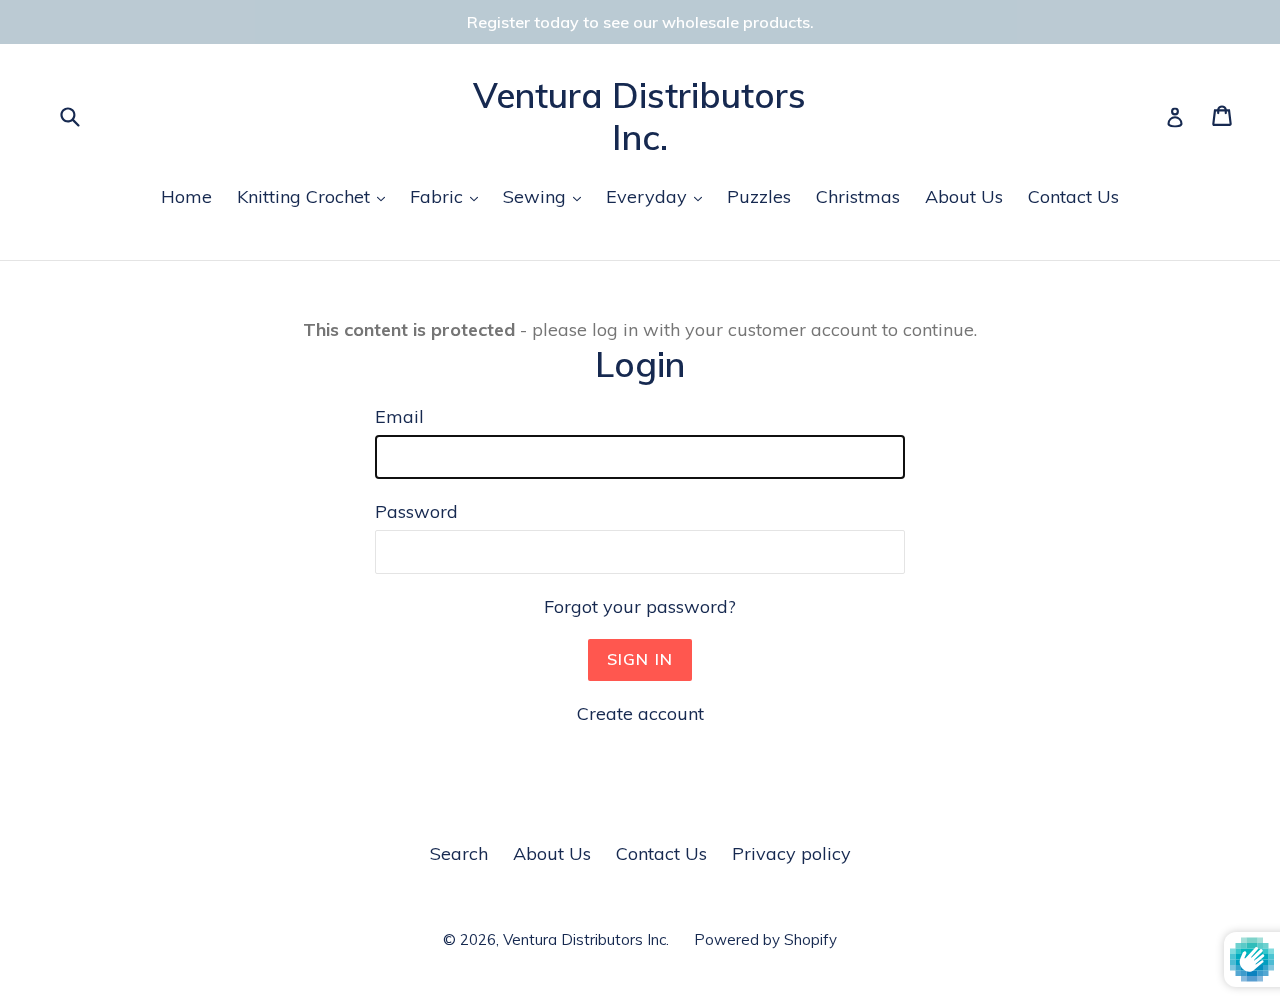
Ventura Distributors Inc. (639, 116)
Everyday (659, 196)
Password (416, 511)
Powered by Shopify (765, 939)
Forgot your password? (640, 606)
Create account (640, 713)
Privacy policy (791, 853)
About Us (964, 196)
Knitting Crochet (316, 196)
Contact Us (1073, 196)
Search (459, 853)
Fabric (449, 196)
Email (399, 416)
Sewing (547, 196)
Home (186, 196)
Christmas (858, 196)
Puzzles (759, 196)
